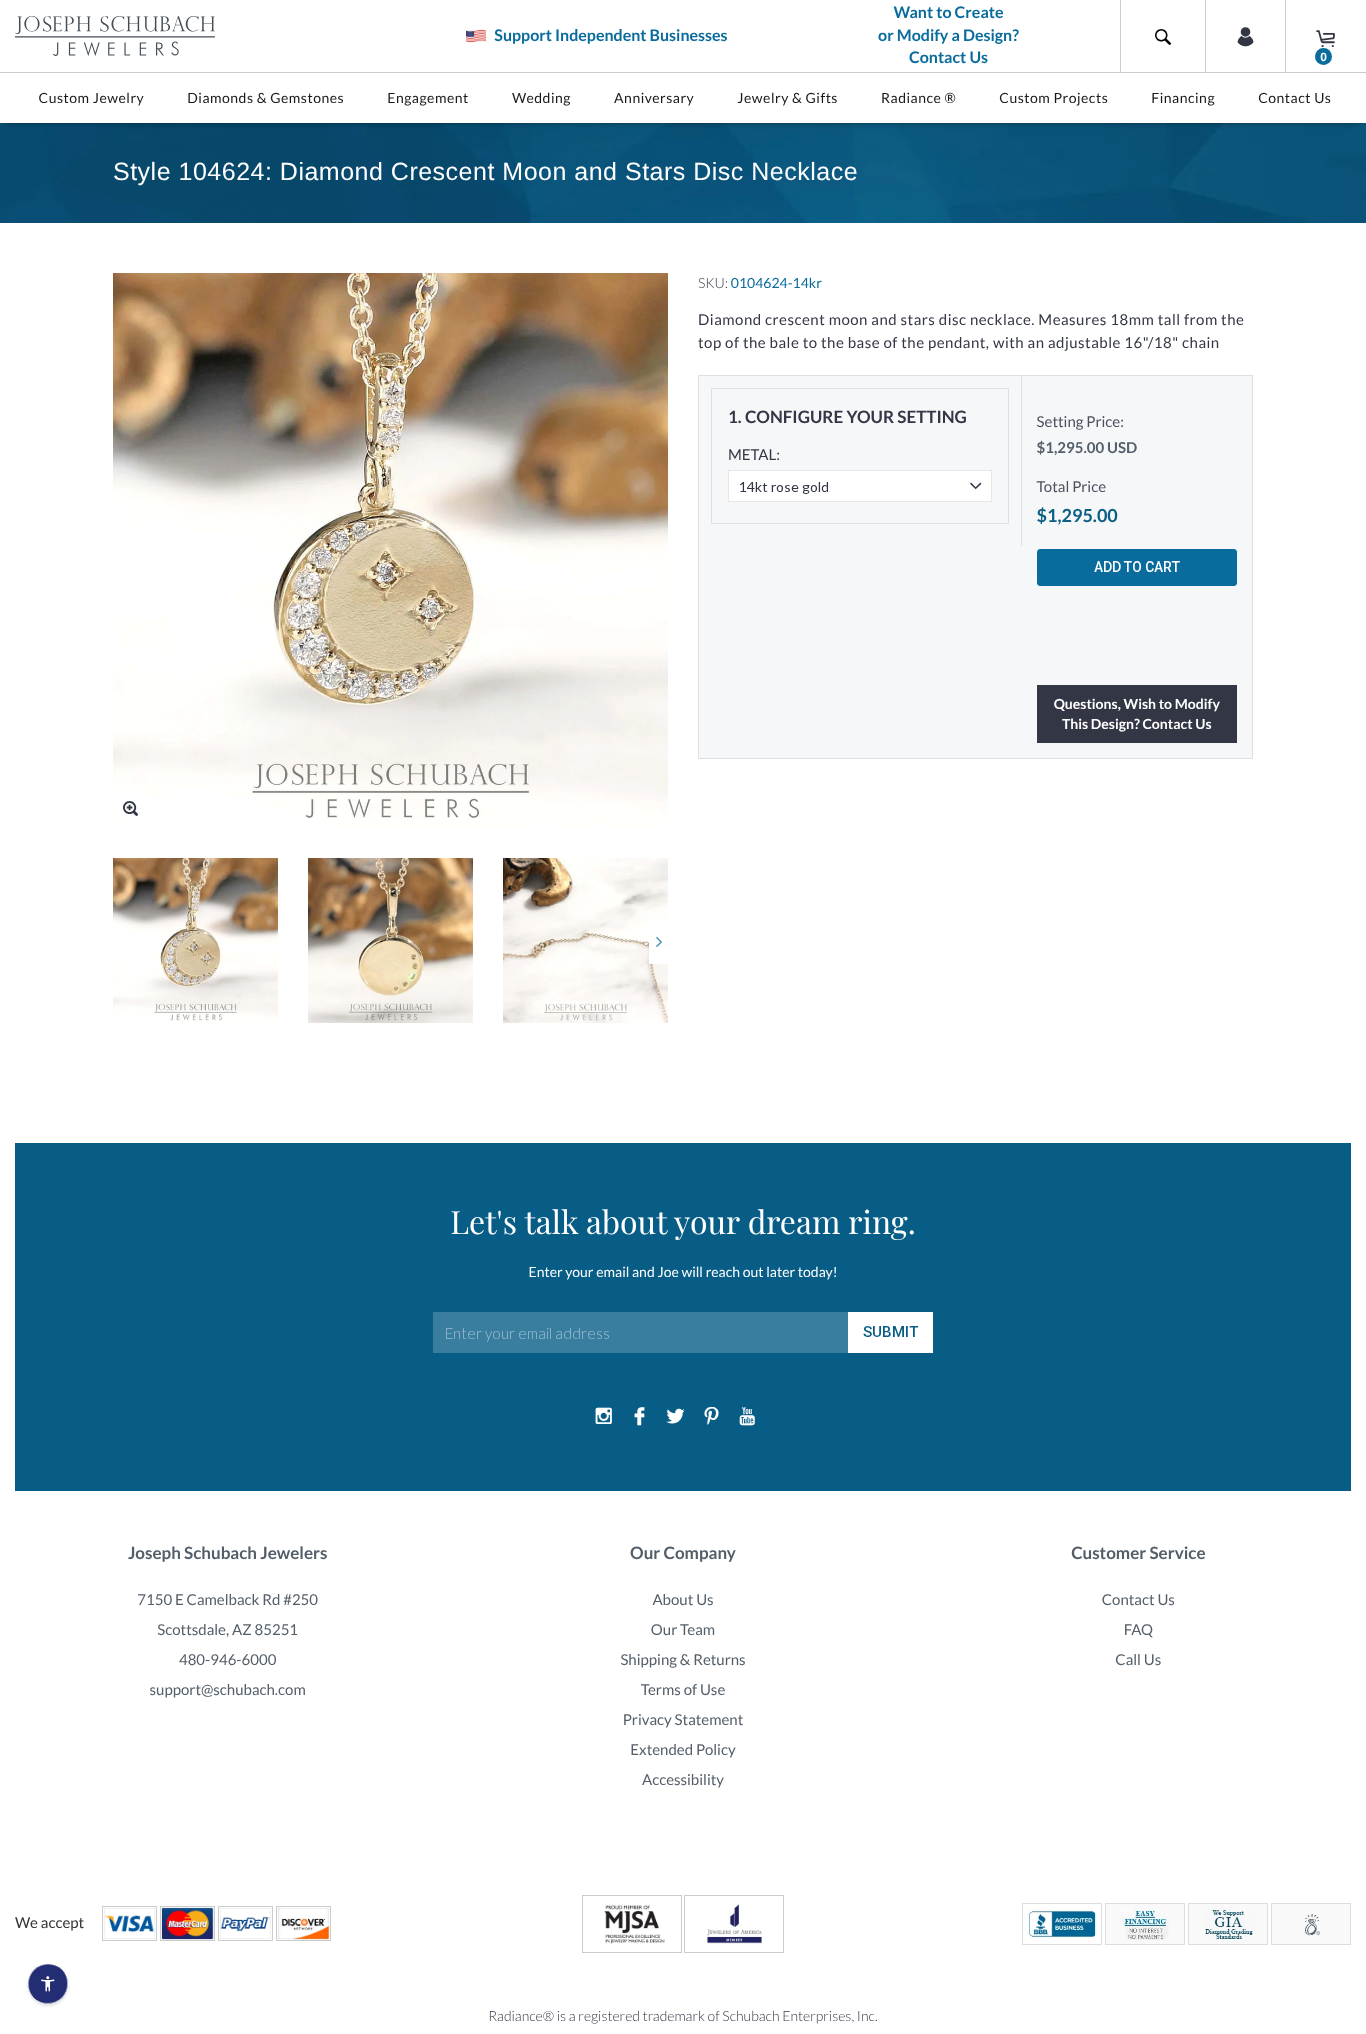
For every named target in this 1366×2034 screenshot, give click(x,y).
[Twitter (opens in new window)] (676, 1417)
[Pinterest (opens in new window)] (711, 1417)
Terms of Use (683, 1690)
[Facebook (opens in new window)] (640, 1417)
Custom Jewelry (92, 97)
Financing (1183, 97)
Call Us (1138, 1660)
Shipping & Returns (682, 1660)
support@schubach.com (228, 1690)
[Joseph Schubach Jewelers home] (115, 36)
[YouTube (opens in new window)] (747, 1417)
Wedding (541, 97)
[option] (195, 940)
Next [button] (658, 941)
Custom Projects (1053, 97)
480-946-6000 (227, 1660)
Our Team (683, 1630)
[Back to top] (1341, 1789)
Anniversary (654, 97)
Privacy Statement (683, 1720)
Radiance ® (918, 97)
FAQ (1138, 1630)
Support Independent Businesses (609, 35)
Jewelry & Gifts (787, 97)
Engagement (428, 97)
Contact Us (1294, 97)
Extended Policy (682, 1750)
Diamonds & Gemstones (265, 97)
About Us (682, 1600)
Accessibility (683, 1780)
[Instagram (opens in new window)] (604, 1417)
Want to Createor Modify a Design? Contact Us (948, 35)
